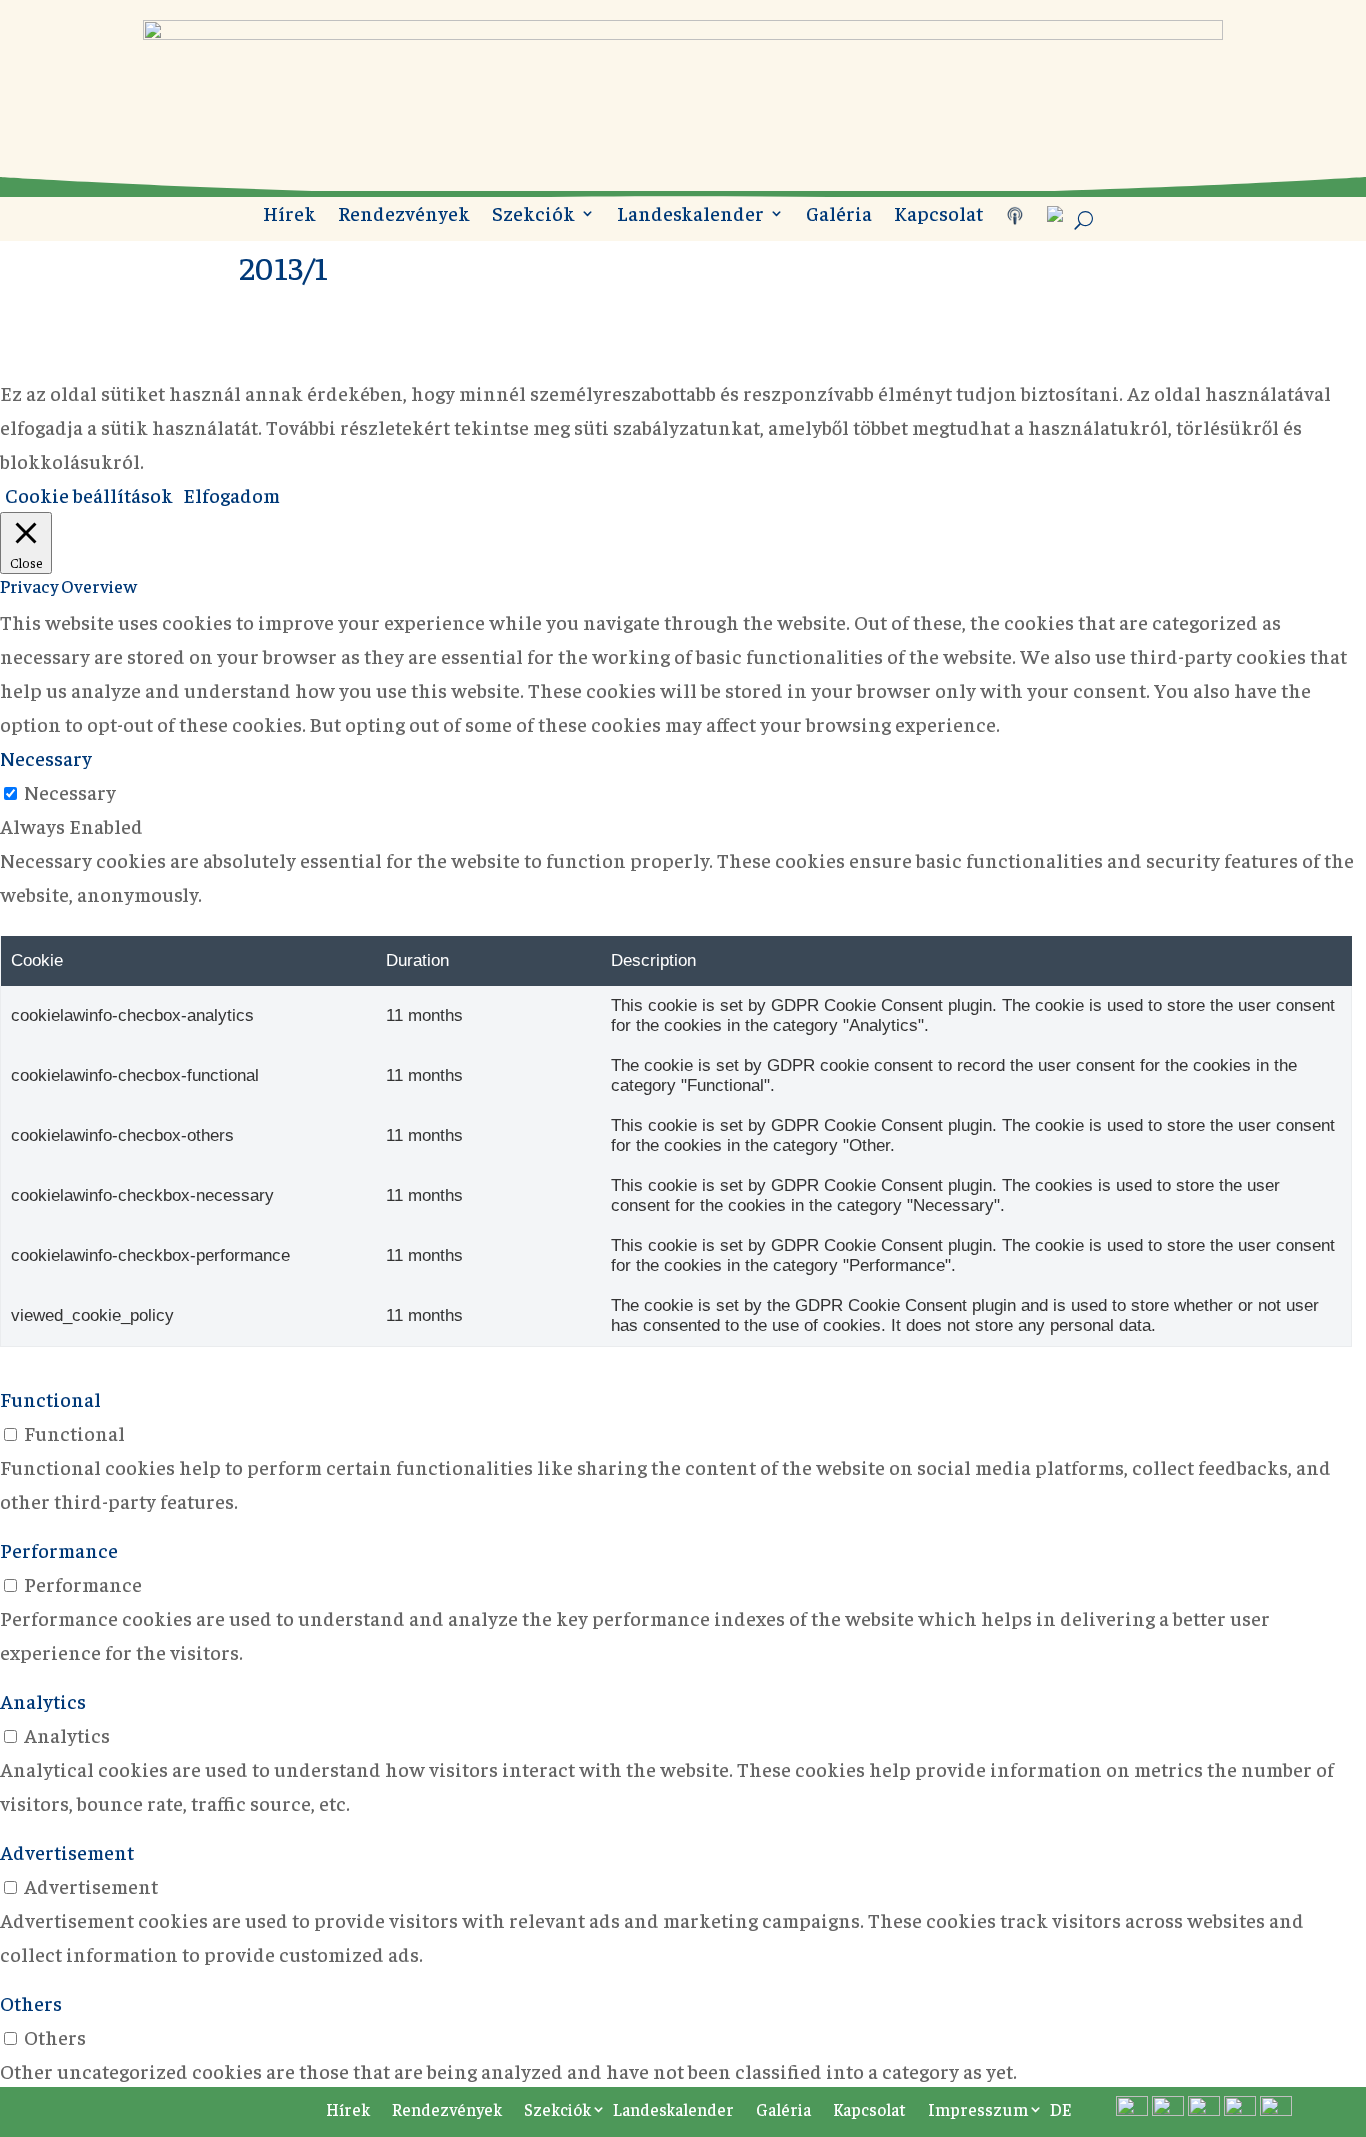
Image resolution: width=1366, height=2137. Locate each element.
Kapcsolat (938, 215)
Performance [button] (59, 1549)
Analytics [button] (43, 1700)
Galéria (839, 215)
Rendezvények (404, 215)
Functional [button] (50, 1398)
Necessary (70, 791)
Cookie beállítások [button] (89, 494)
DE (1060, 2109)
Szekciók (533, 215)
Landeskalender (690, 215)
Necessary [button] (46, 757)
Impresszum (978, 2109)
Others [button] (31, 2002)
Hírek (289, 215)
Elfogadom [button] (231, 494)
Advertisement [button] (67, 1851)
